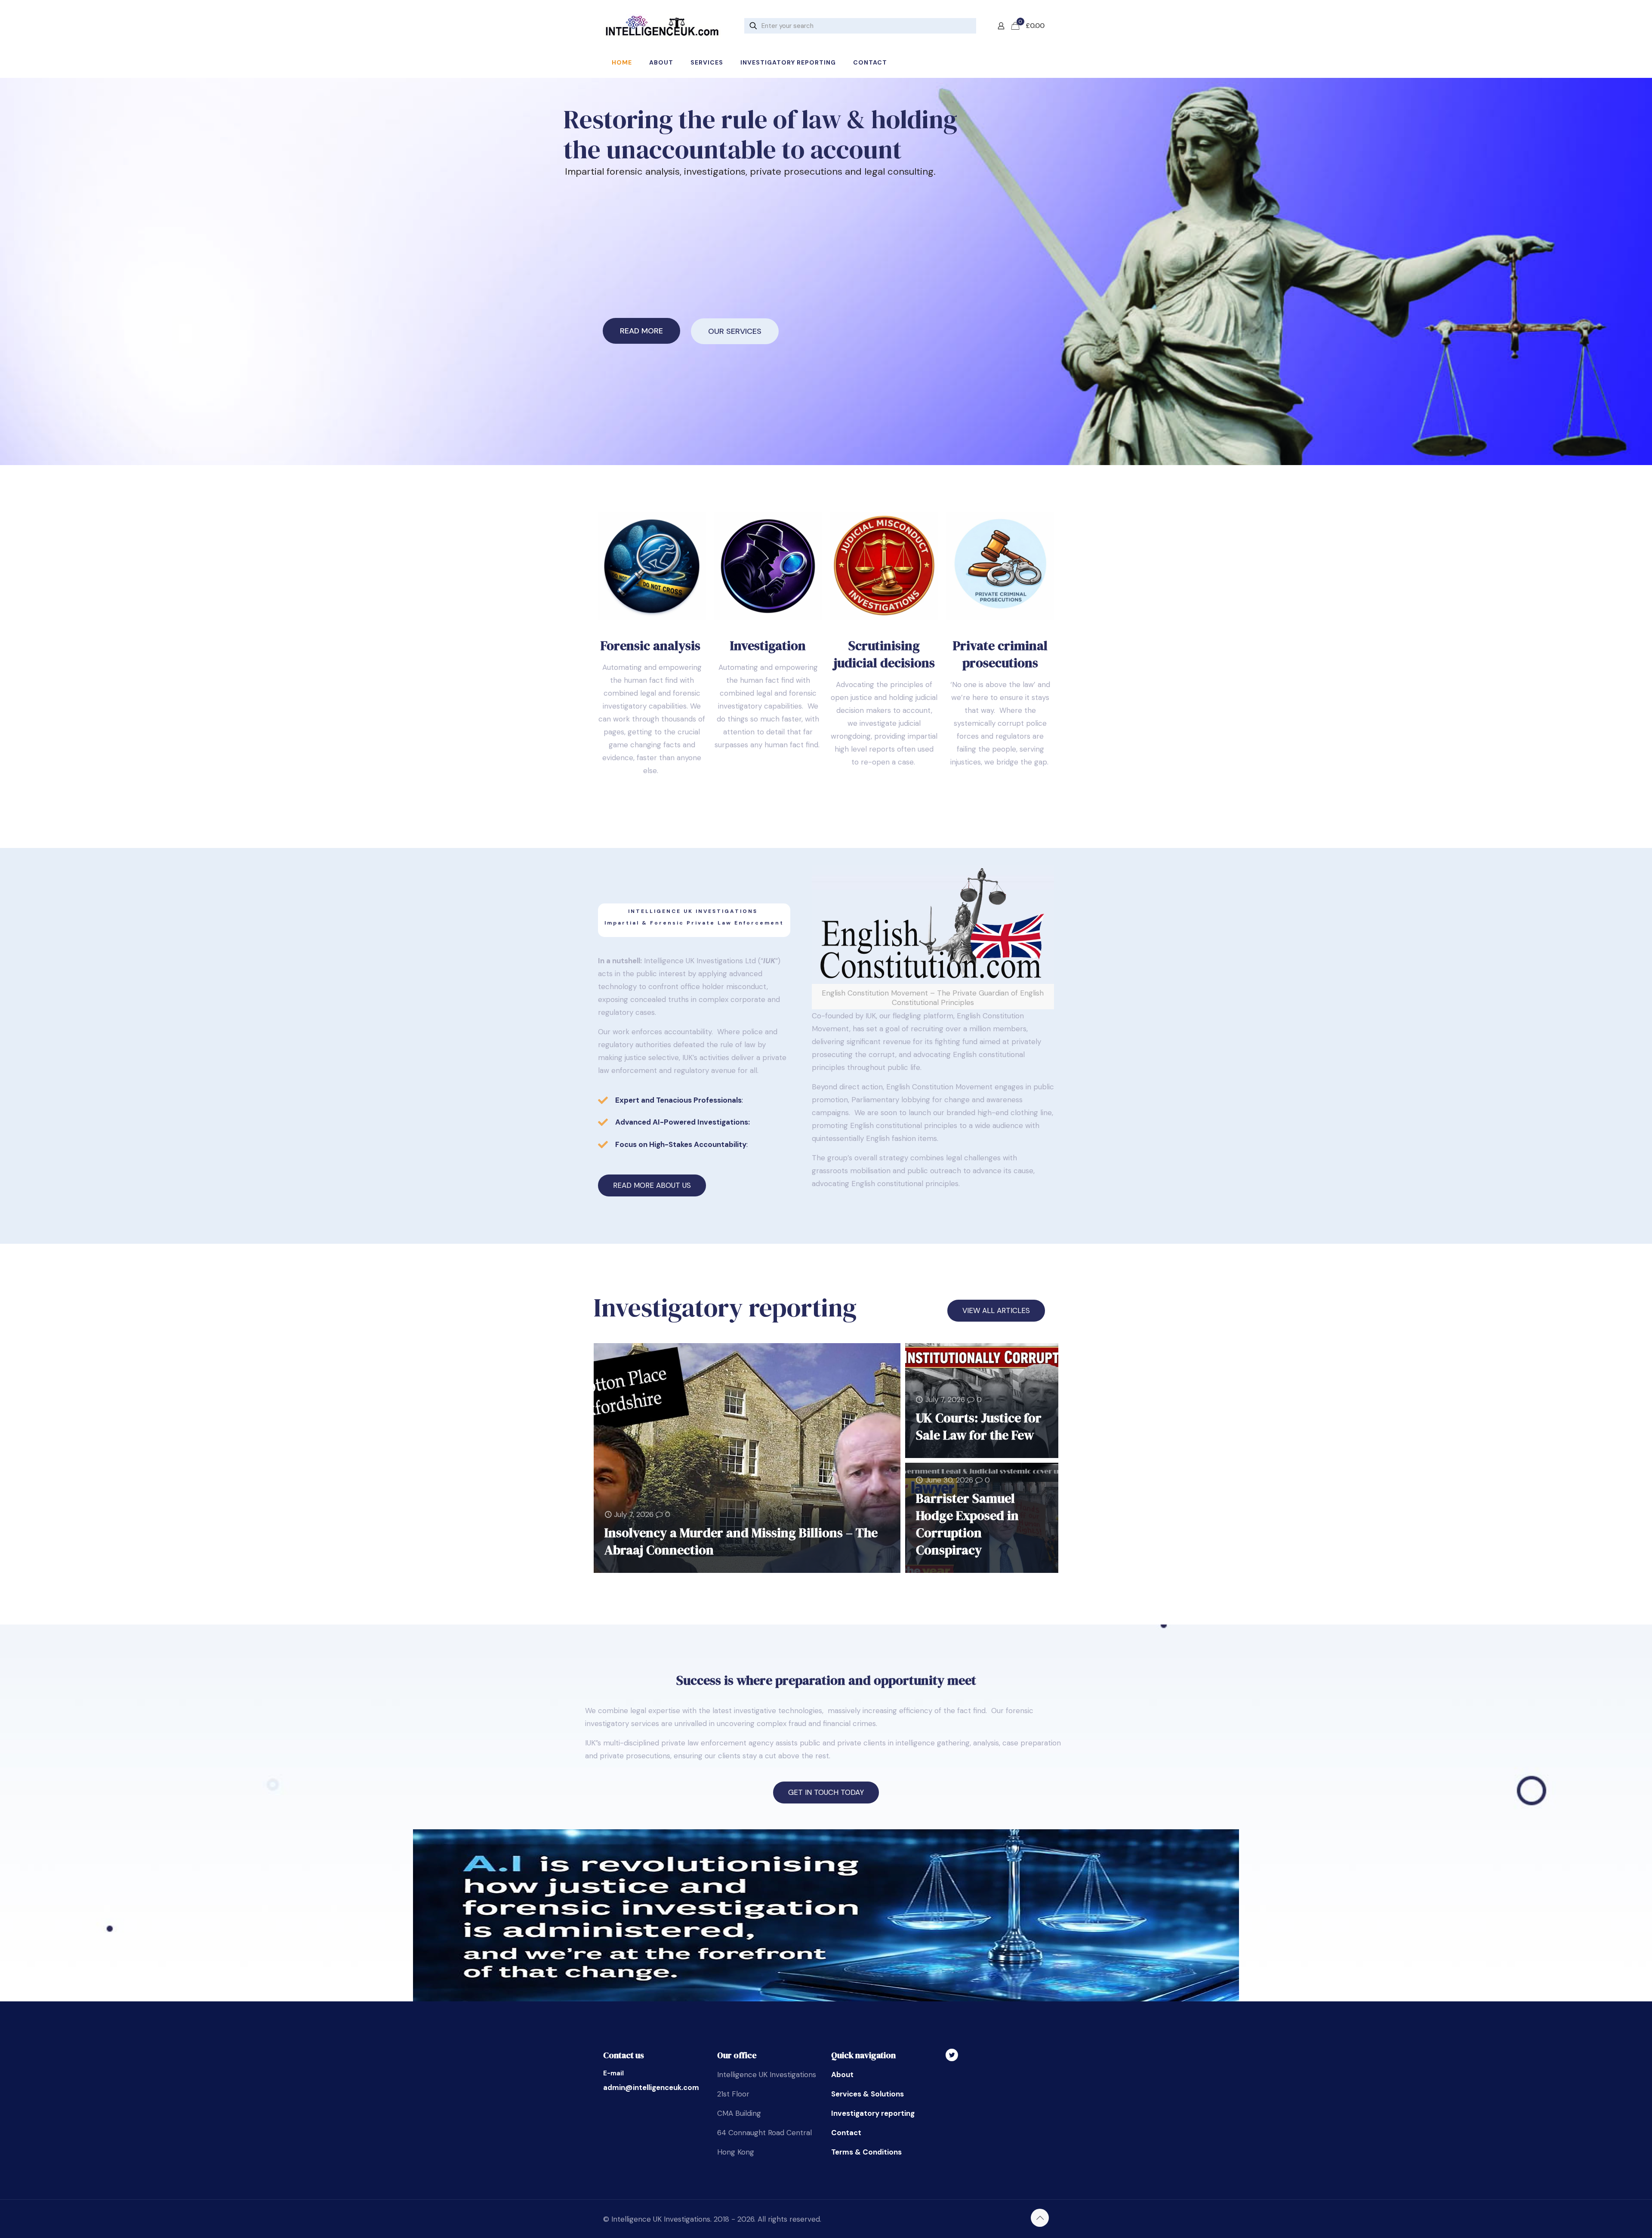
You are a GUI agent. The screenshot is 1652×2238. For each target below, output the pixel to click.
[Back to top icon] (1040, 2218)
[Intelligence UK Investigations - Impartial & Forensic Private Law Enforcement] (662, 26)
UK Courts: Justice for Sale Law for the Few (979, 1426)
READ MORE (641, 331)
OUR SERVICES (735, 331)
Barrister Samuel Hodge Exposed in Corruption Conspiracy (967, 1524)
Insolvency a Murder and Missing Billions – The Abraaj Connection (741, 1541)
